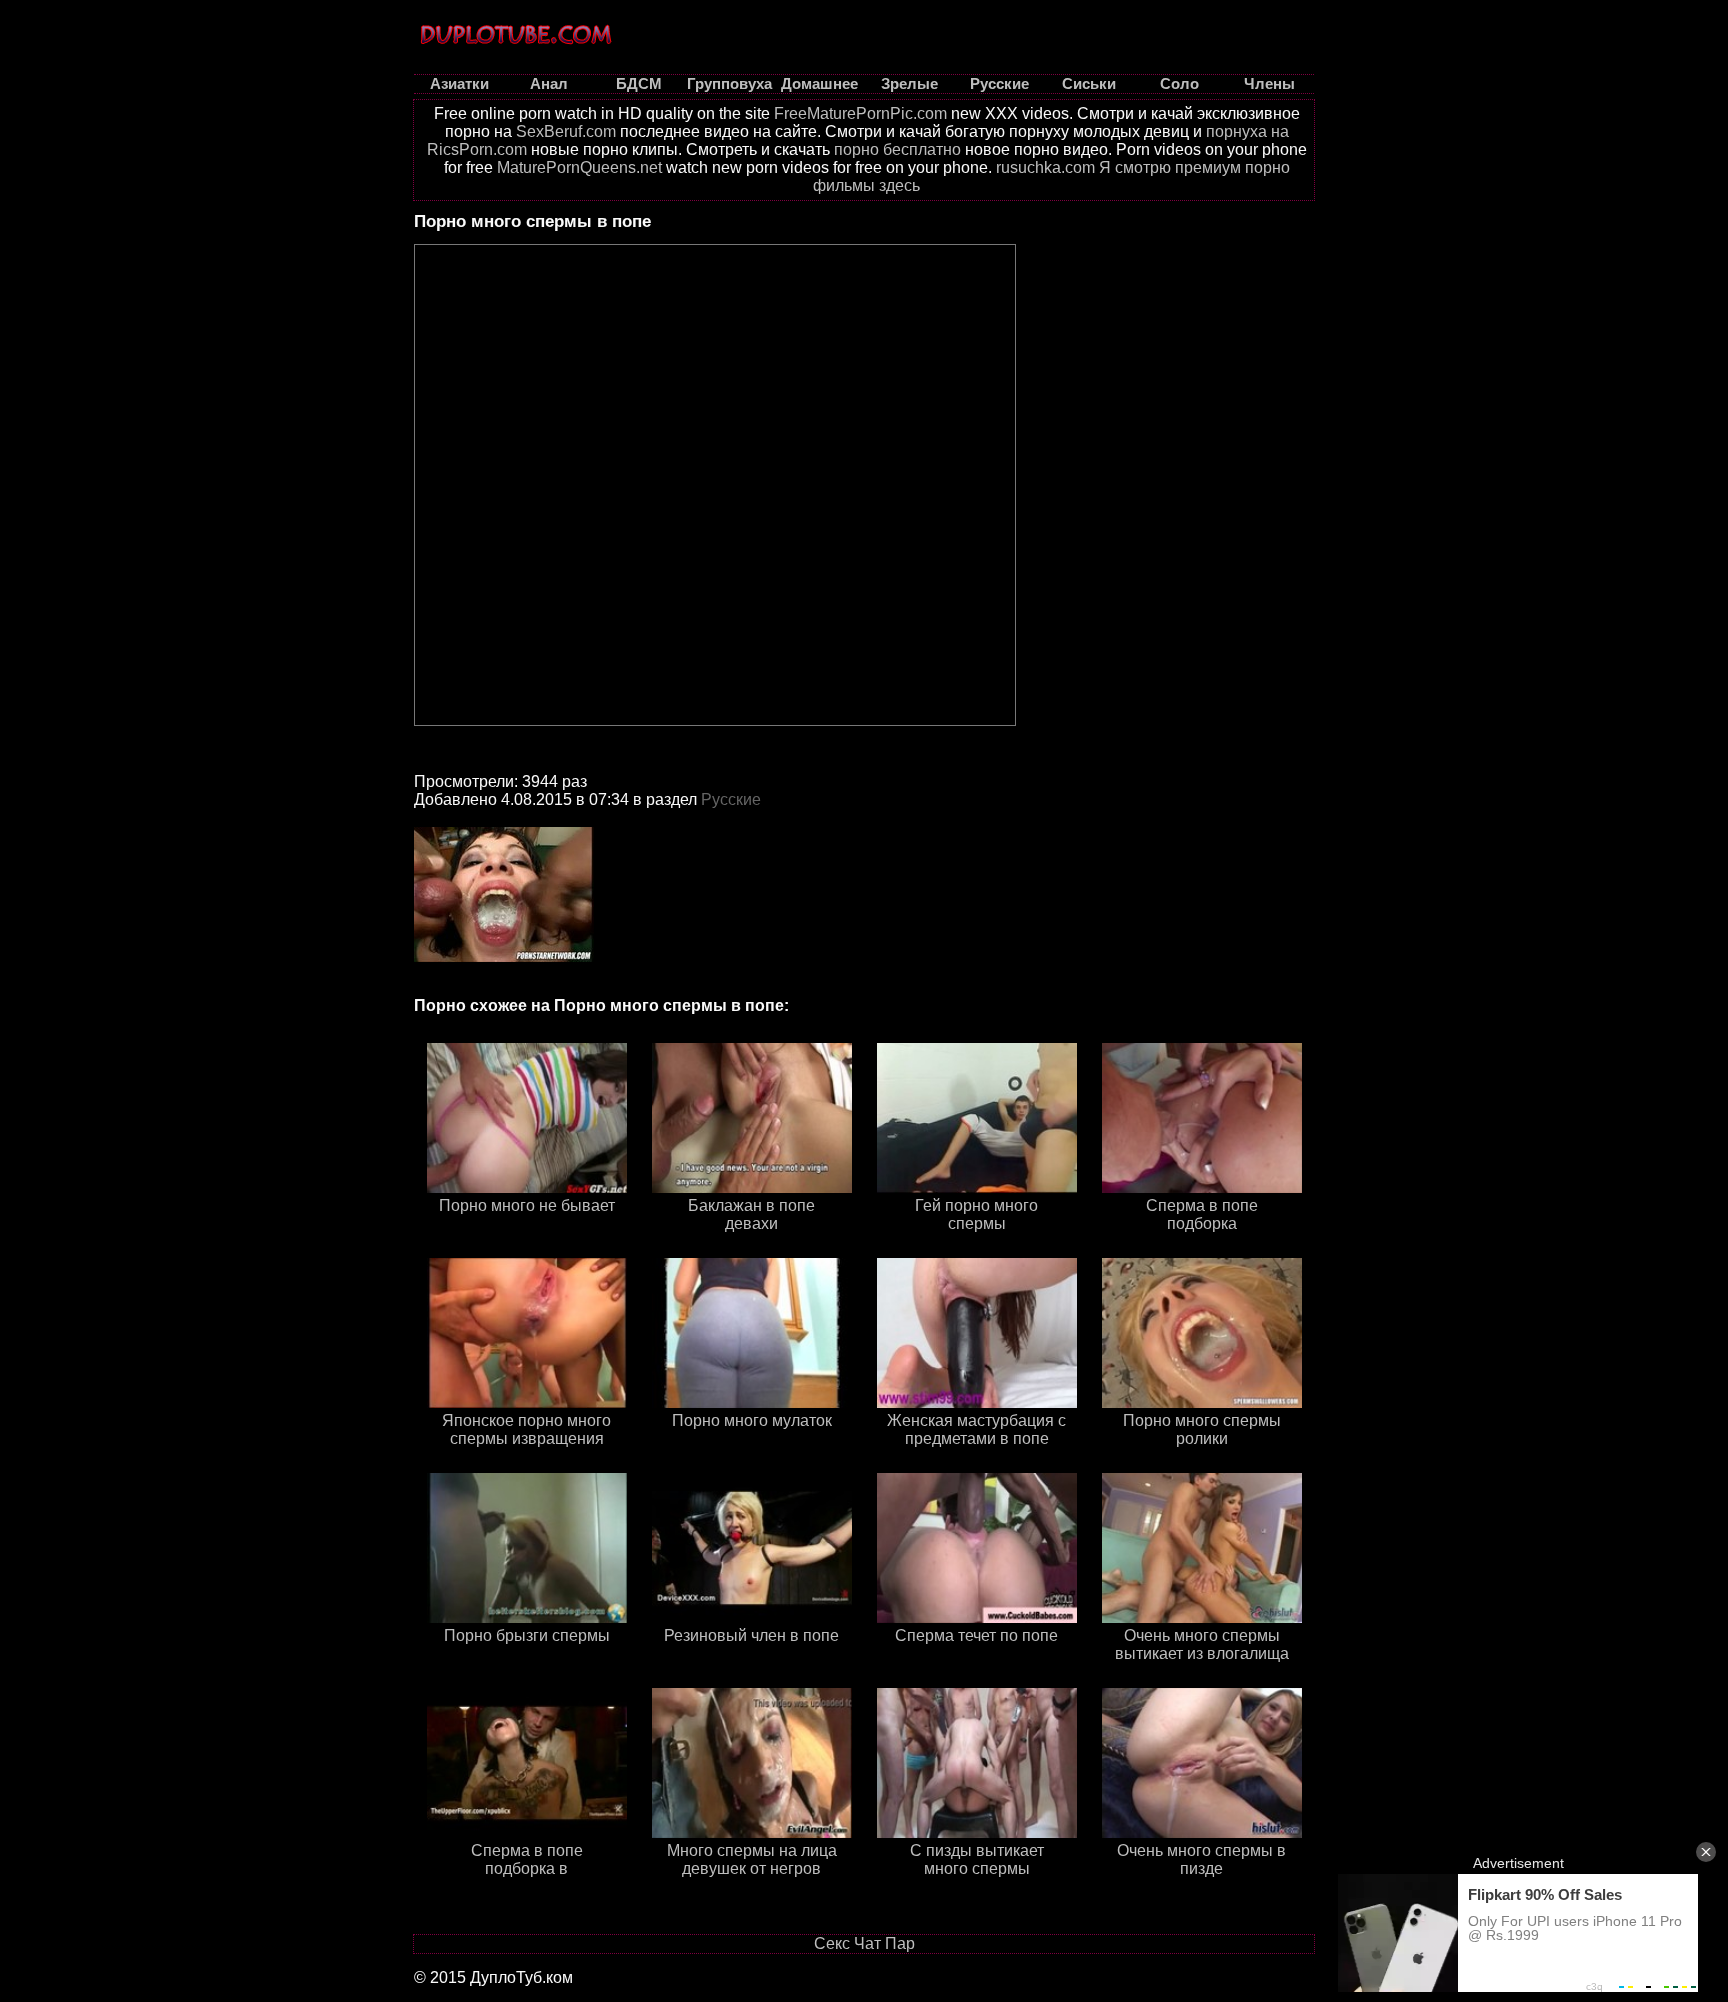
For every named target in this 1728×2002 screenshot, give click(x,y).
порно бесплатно (897, 149)
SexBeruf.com (566, 131)
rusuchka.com (1045, 167)
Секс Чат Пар (864, 1943)
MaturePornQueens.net (579, 167)
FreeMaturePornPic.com (860, 113)
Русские (731, 799)
